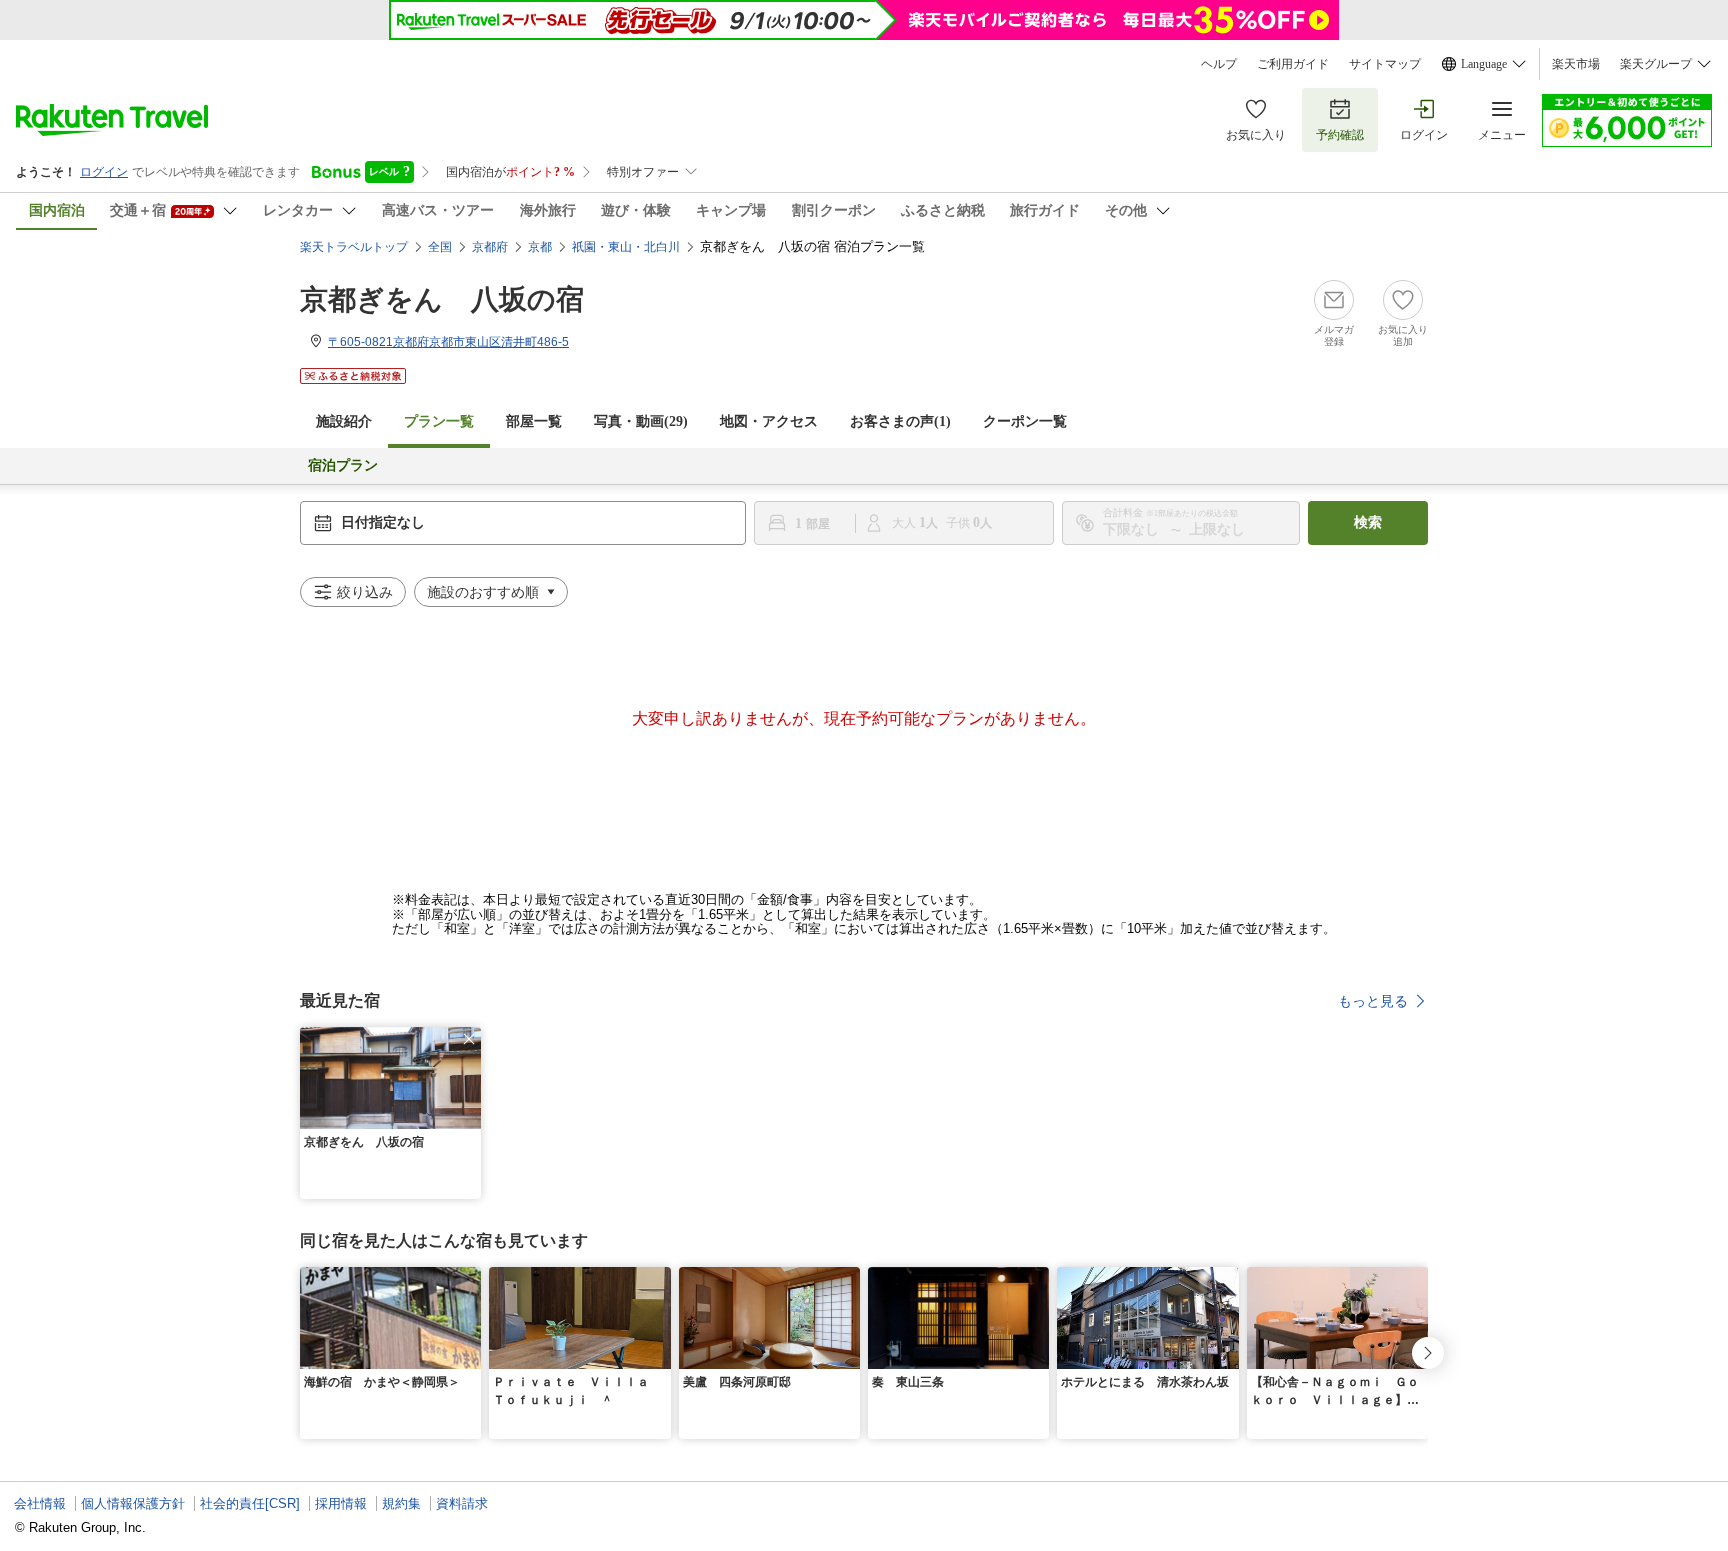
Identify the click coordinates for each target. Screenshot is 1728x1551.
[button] (469, 1039)
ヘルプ (1219, 64)
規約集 (401, 1503)
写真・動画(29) (641, 421)
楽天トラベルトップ (354, 247)
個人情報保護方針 (133, 1503)
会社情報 (40, 1503)
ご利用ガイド (1293, 64)
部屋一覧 (534, 421)
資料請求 (462, 1503)
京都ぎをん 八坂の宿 (442, 299)
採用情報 (341, 1503)
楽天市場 (1576, 64)
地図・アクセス (769, 421)
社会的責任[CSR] (250, 1503)
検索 (1368, 522)
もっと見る (1373, 1001)
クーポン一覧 (1025, 421)
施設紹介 (344, 421)
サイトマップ (1385, 64)
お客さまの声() (900, 421)
